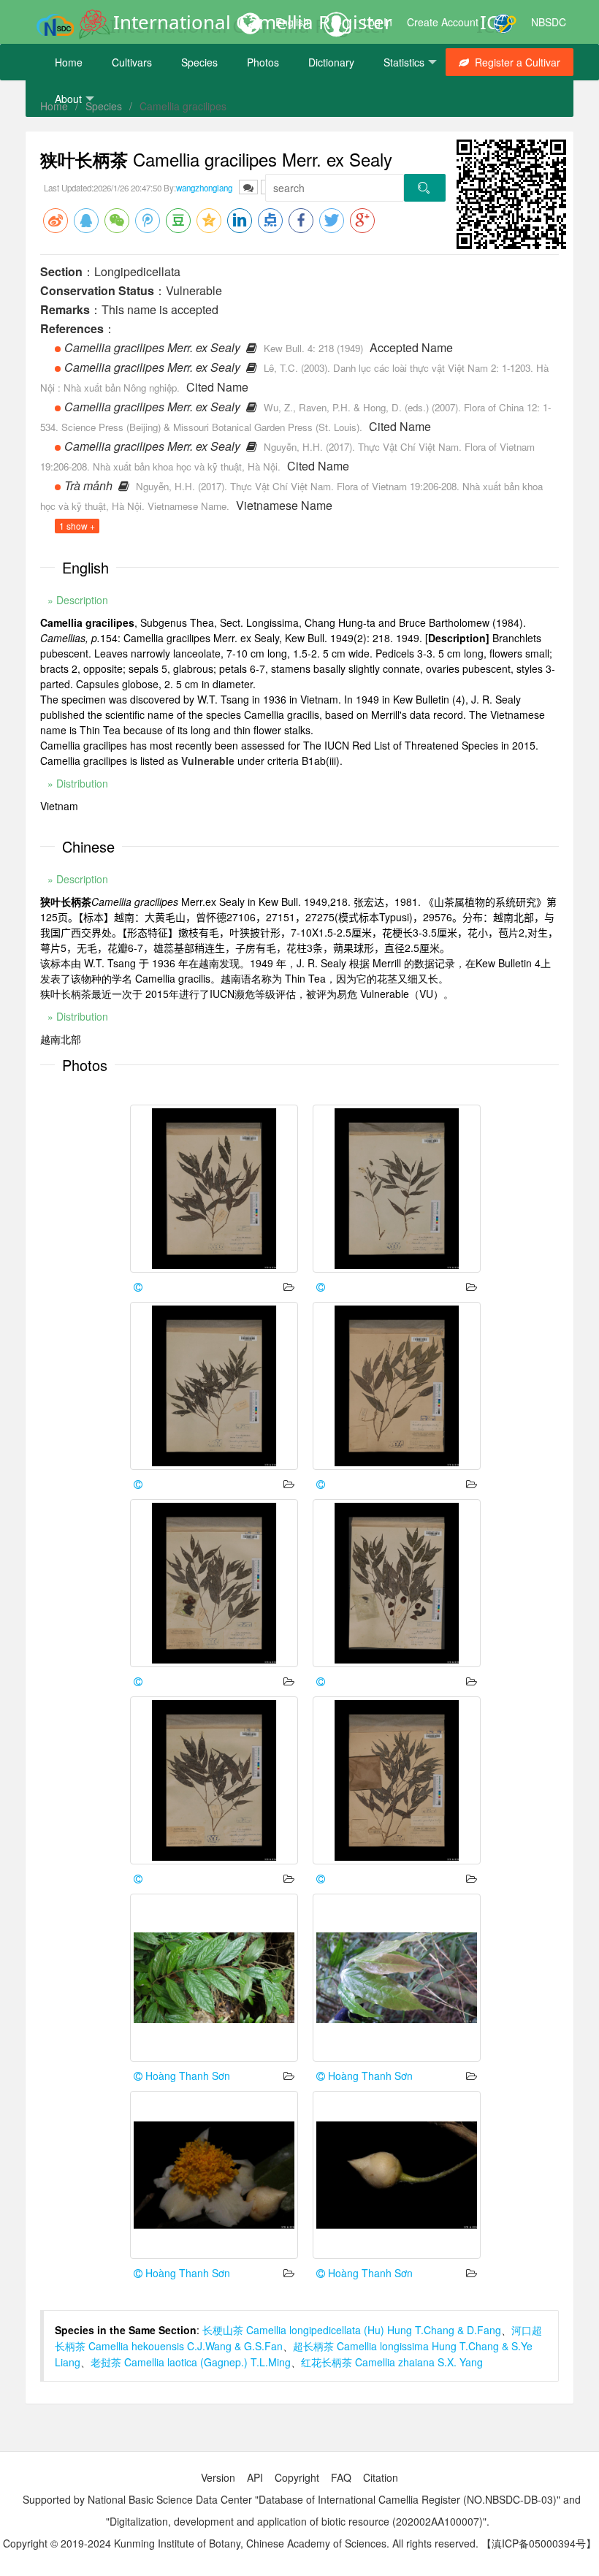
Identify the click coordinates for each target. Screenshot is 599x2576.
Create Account (443, 22)
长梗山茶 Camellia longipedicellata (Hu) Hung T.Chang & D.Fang (352, 2330)
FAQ (341, 2477)
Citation (381, 2477)
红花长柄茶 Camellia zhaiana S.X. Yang (392, 2362)
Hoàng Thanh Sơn (186, 2076)
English (292, 22)
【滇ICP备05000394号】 (539, 2543)
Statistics (404, 62)
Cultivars (132, 62)
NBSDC (549, 22)
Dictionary (331, 62)
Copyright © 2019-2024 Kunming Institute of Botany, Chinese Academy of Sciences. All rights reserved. (241, 2543)
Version (218, 2477)
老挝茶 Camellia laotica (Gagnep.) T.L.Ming (191, 2362)
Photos (263, 62)
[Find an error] (248, 187)
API (255, 2477)
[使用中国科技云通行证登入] (505, 22)
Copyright (297, 2477)
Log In (378, 22)
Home (69, 62)
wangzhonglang (204, 188)
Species (199, 62)
